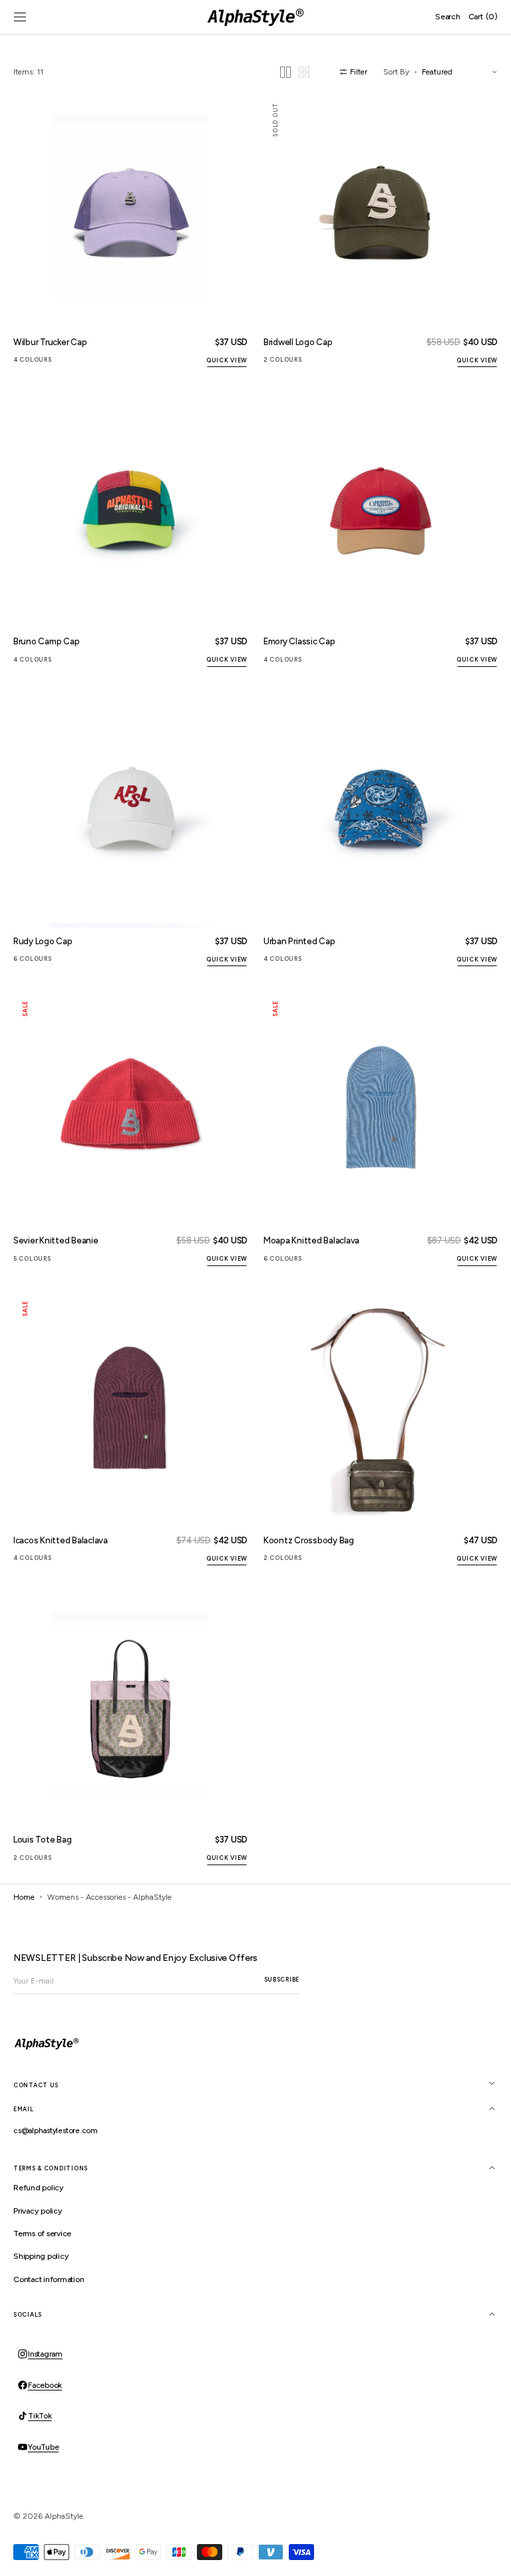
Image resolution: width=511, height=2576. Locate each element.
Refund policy (39, 2188)
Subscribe (282, 1979)
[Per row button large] (285, 72)
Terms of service (42, 2234)
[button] (20, 17)
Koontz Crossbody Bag (309, 1540)
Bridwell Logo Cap (298, 342)
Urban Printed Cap (299, 941)
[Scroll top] (491, 2556)
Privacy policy (38, 2211)
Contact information (49, 2279)
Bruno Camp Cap (46, 641)
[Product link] (130, 232)
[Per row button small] (304, 72)
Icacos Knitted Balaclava (61, 1540)
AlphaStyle (64, 2516)
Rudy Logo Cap (43, 941)
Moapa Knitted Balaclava (311, 1240)
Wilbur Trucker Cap (50, 342)
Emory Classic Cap (299, 641)
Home (24, 1897)
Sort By (396, 72)
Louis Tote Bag (42, 1840)
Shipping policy (41, 2256)
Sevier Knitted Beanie (56, 1240)
